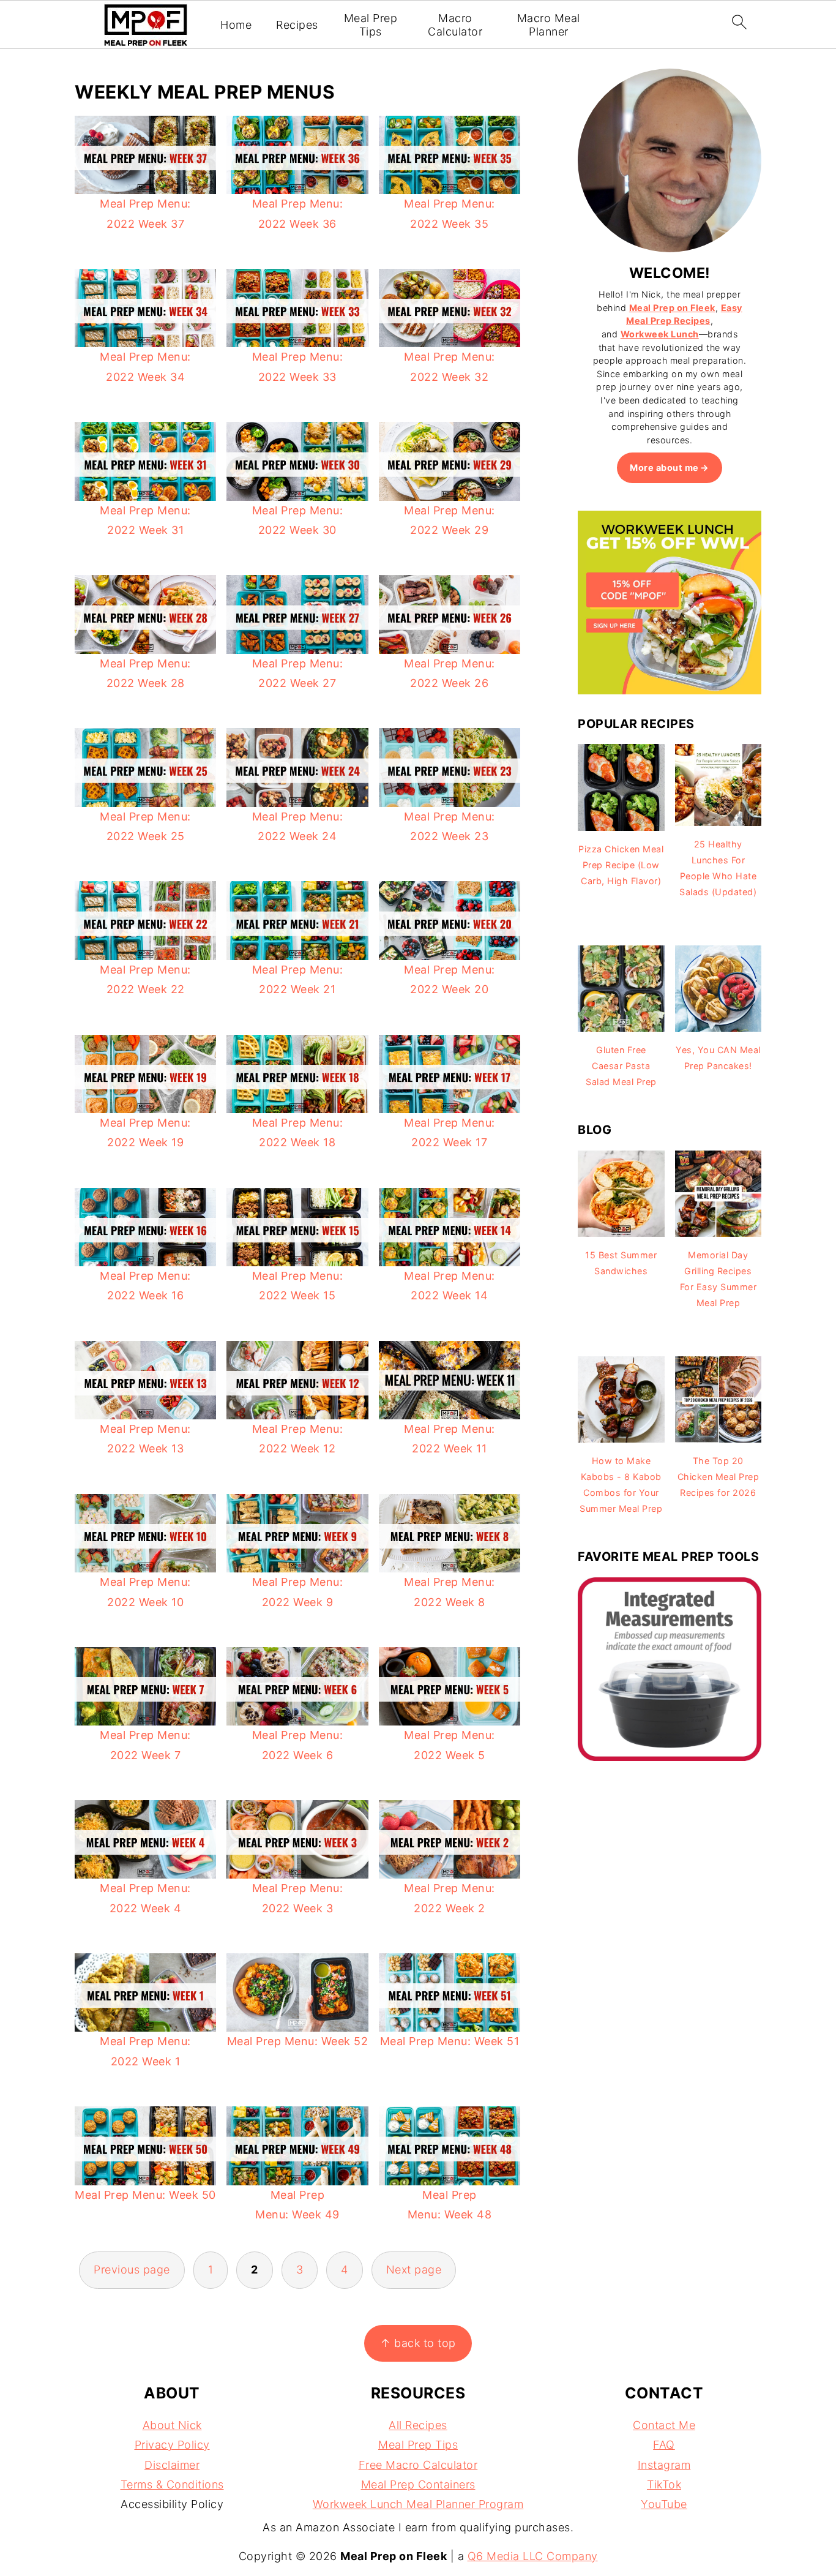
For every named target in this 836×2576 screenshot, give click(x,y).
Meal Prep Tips (371, 25)
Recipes (297, 25)
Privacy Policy (172, 2445)
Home (236, 25)
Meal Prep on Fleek (672, 308)
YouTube (664, 2504)
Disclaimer (172, 2465)
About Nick (172, 2425)
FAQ (664, 2445)
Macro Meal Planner (549, 25)
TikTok (664, 2484)
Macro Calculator (455, 25)
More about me (664, 468)
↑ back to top (418, 2343)
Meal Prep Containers (418, 2484)
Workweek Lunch (660, 334)
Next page (414, 2270)
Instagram (664, 2465)
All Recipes (418, 2425)
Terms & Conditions (172, 2484)
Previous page (132, 2270)
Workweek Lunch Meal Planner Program (418, 2504)
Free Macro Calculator (418, 2465)
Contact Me (664, 2425)
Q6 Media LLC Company (533, 2556)
